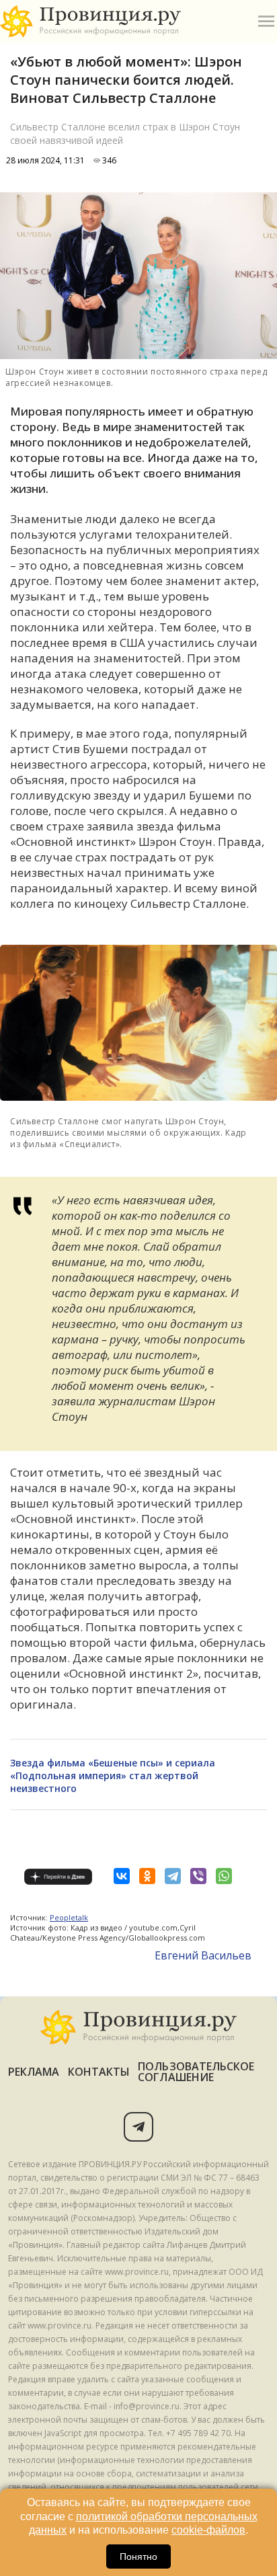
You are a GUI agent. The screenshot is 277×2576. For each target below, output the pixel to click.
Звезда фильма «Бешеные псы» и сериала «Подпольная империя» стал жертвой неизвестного (113, 1775)
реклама (34, 2072)
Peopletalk (69, 1917)
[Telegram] (173, 1876)
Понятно (138, 2557)
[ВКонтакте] (122, 1876)
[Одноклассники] (147, 1876)
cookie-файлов (208, 2530)
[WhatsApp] (224, 1876)
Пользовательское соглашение (196, 2072)
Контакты (99, 2072)
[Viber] (198, 1876)
